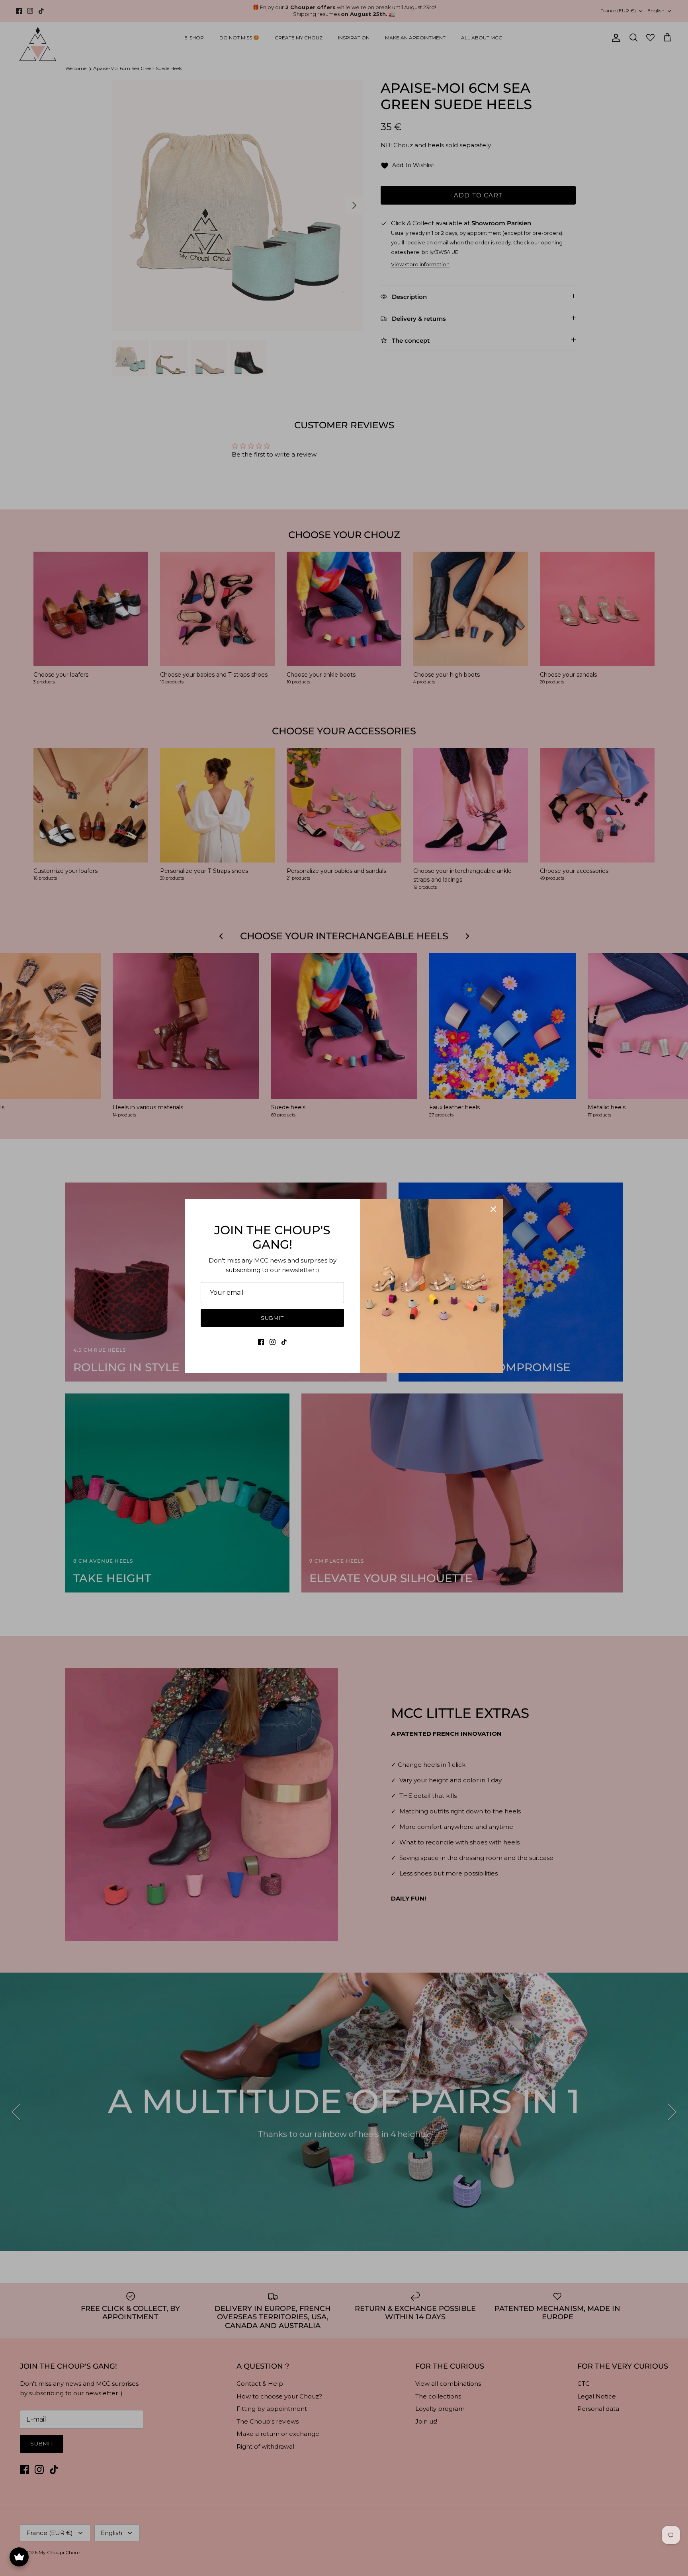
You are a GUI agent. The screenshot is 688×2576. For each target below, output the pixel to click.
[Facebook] (261, 1342)
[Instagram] (273, 1342)
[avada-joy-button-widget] (19, 2557)
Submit (272, 1318)
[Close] (493, 1209)
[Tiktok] (284, 1342)
